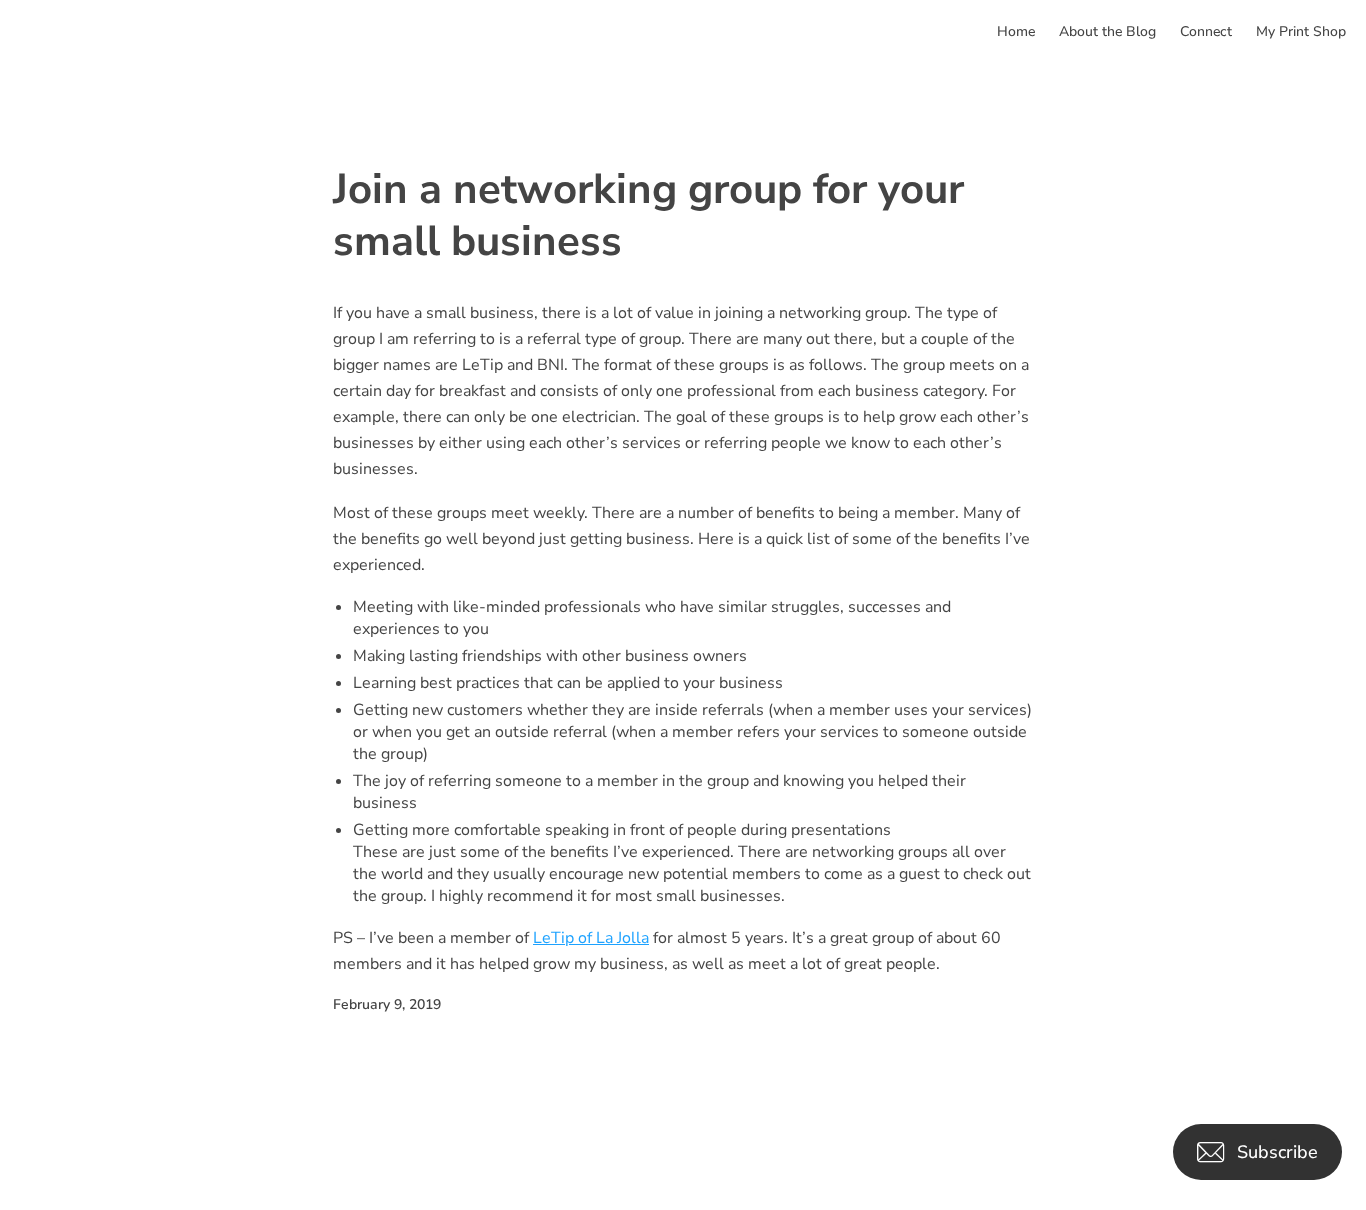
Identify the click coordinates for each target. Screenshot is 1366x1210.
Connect (1206, 31)
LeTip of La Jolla (591, 938)
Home (1016, 31)
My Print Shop (1301, 31)
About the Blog (1107, 31)
